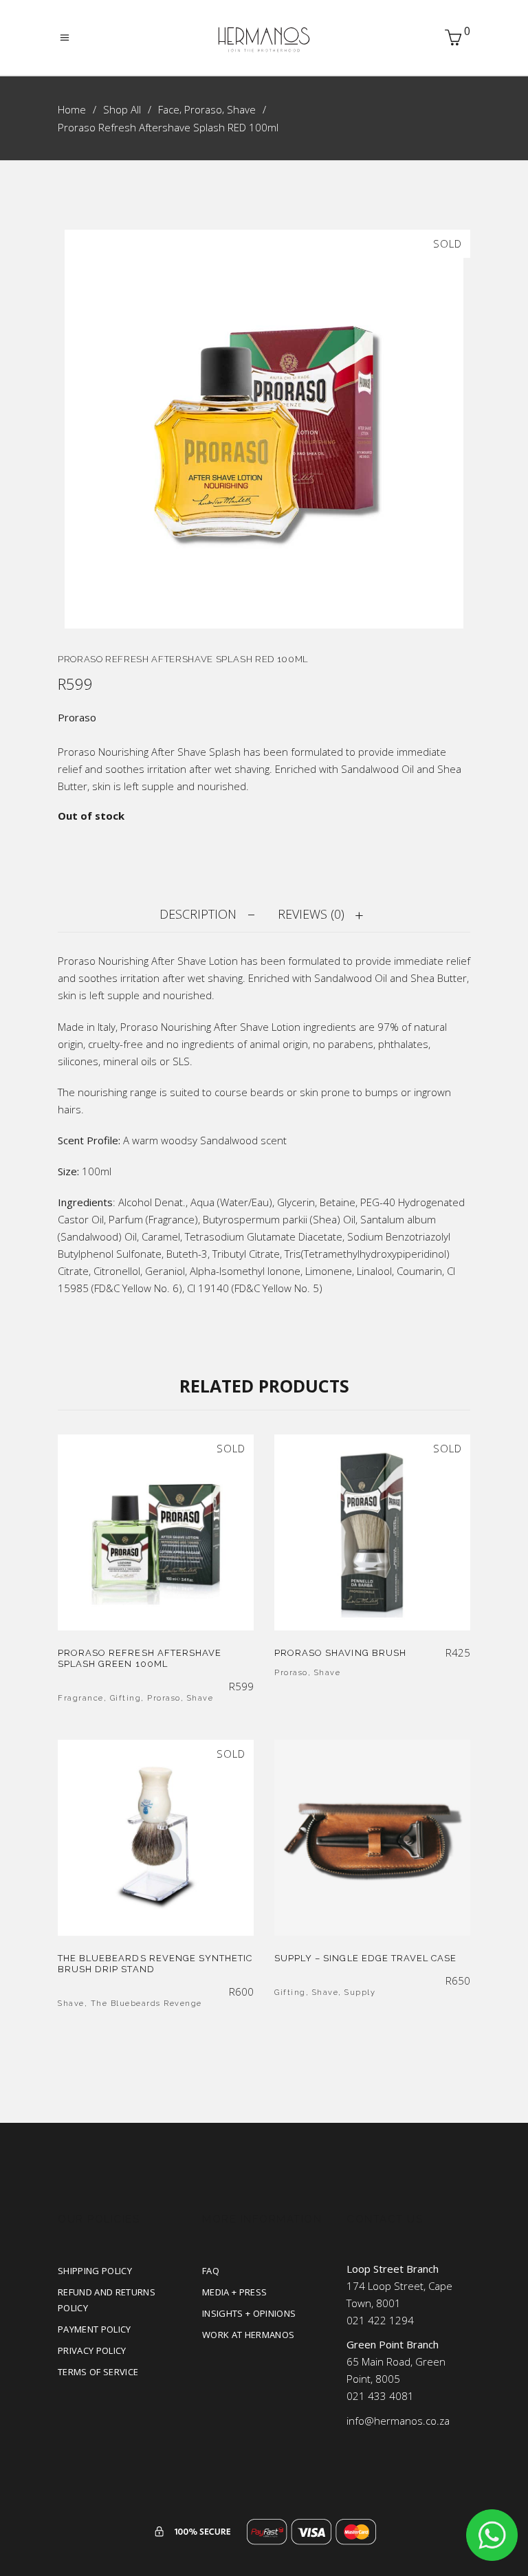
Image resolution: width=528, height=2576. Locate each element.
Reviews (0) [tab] (311, 914)
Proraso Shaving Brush (340, 1653)
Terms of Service (98, 2372)
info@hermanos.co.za (398, 2421)
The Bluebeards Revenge (146, 2004)
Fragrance (81, 1698)
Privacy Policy (92, 2350)
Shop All (122, 109)
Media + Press (234, 2292)
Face (169, 109)
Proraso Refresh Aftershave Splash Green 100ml (140, 1658)
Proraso (203, 109)
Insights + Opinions (249, 2313)
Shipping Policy (95, 2271)
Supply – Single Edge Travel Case (365, 1958)
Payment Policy (95, 2329)
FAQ (211, 2271)
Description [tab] (198, 914)
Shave (241, 109)
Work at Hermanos (248, 2335)
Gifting (126, 1698)
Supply (360, 1993)
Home (72, 109)
